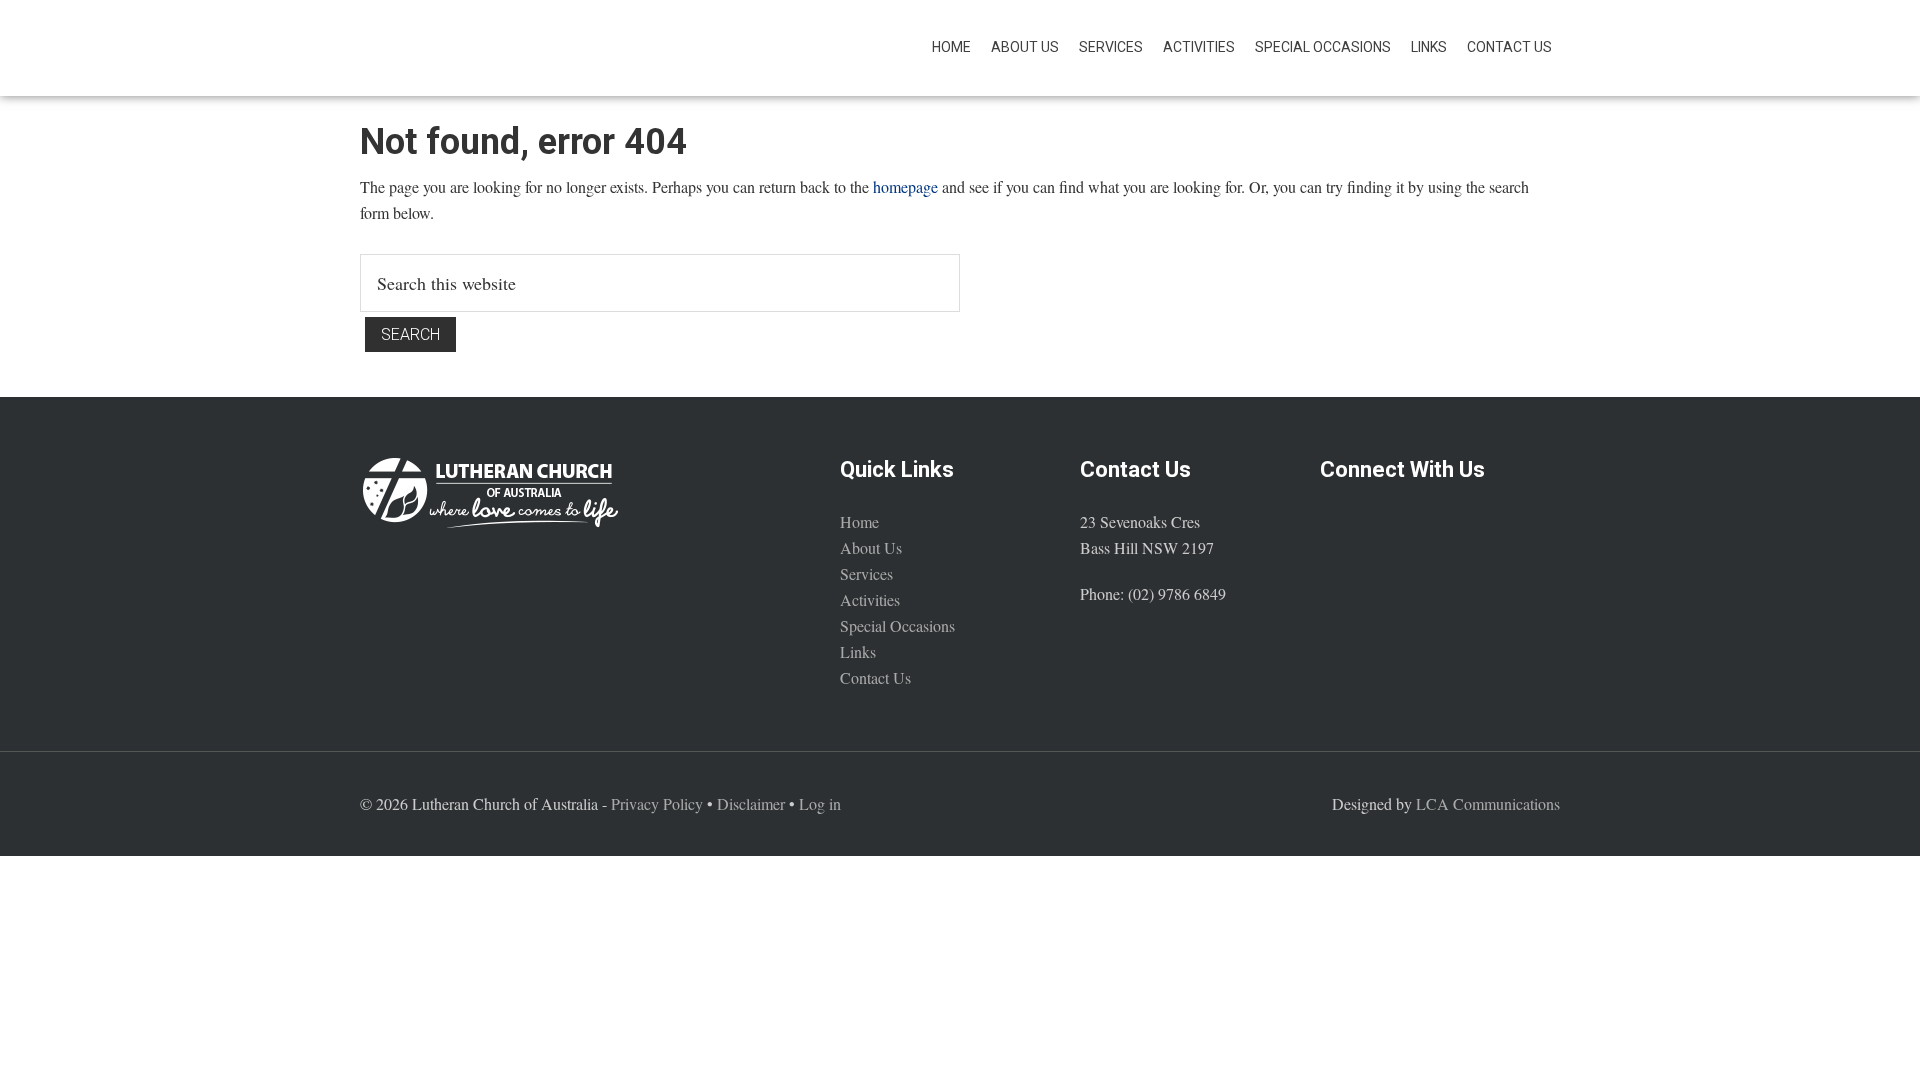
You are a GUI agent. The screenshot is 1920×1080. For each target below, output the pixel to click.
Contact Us (875, 677)
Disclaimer (751, 803)
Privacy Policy (657, 803)
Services (866, 573)
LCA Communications (1488, 803)
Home (859, 521)
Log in (820, 803)
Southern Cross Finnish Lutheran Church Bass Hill (540, 48)
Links (858, 651)
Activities (870, 599)
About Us (871, 547)
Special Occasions (897, 625)
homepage (905, 186)
